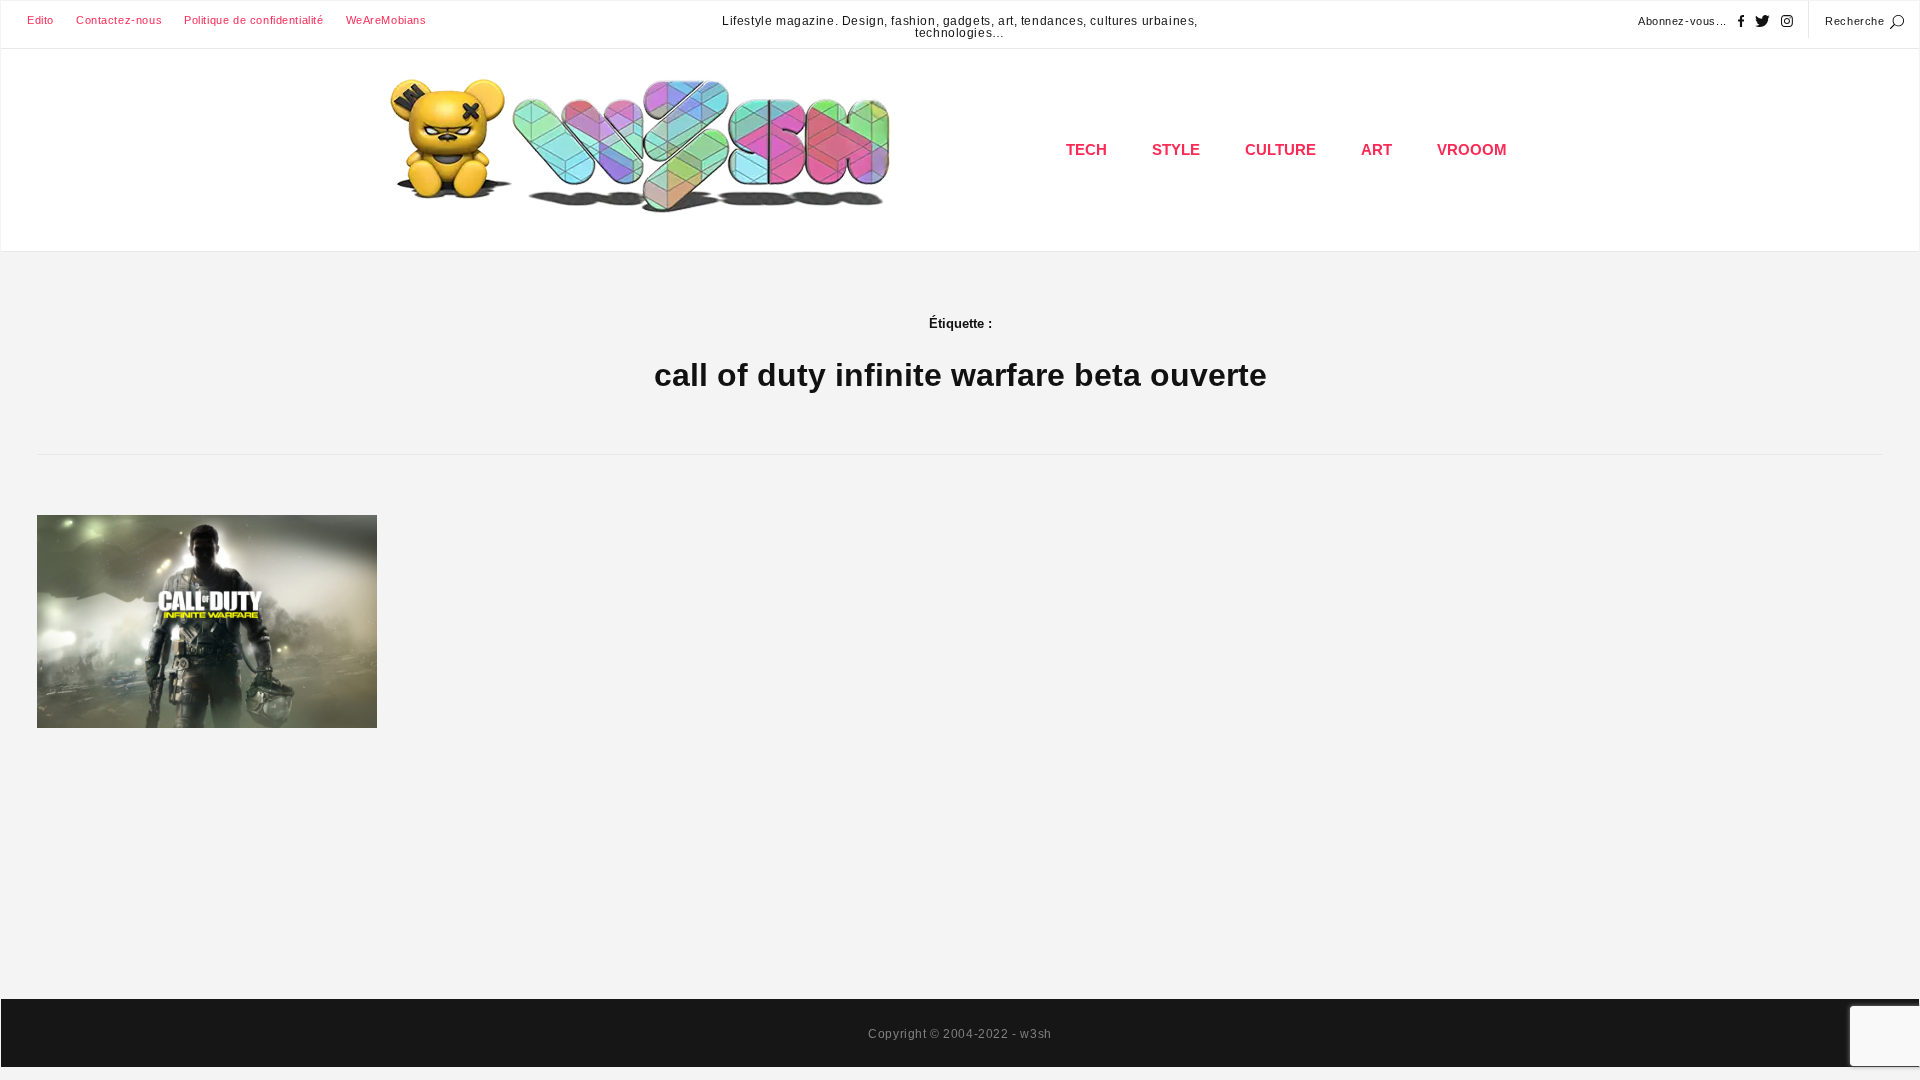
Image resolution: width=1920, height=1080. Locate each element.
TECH (1086, 150)
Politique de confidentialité (253, 20)
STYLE (1176, 150)
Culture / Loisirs (1282, 214)
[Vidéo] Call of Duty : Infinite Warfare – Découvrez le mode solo (207, 642)
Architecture (1377, 214)
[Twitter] (1762, 21)
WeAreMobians (386, 20)
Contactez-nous (119, 20)
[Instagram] (1787, 21)
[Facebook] (1741, 21)
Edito (40, 20)
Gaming (1087, 214)
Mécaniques (1473, 214)
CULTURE (1280, 150)
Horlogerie (1177, 214)
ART (1376, 150)
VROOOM (1472, 150)
